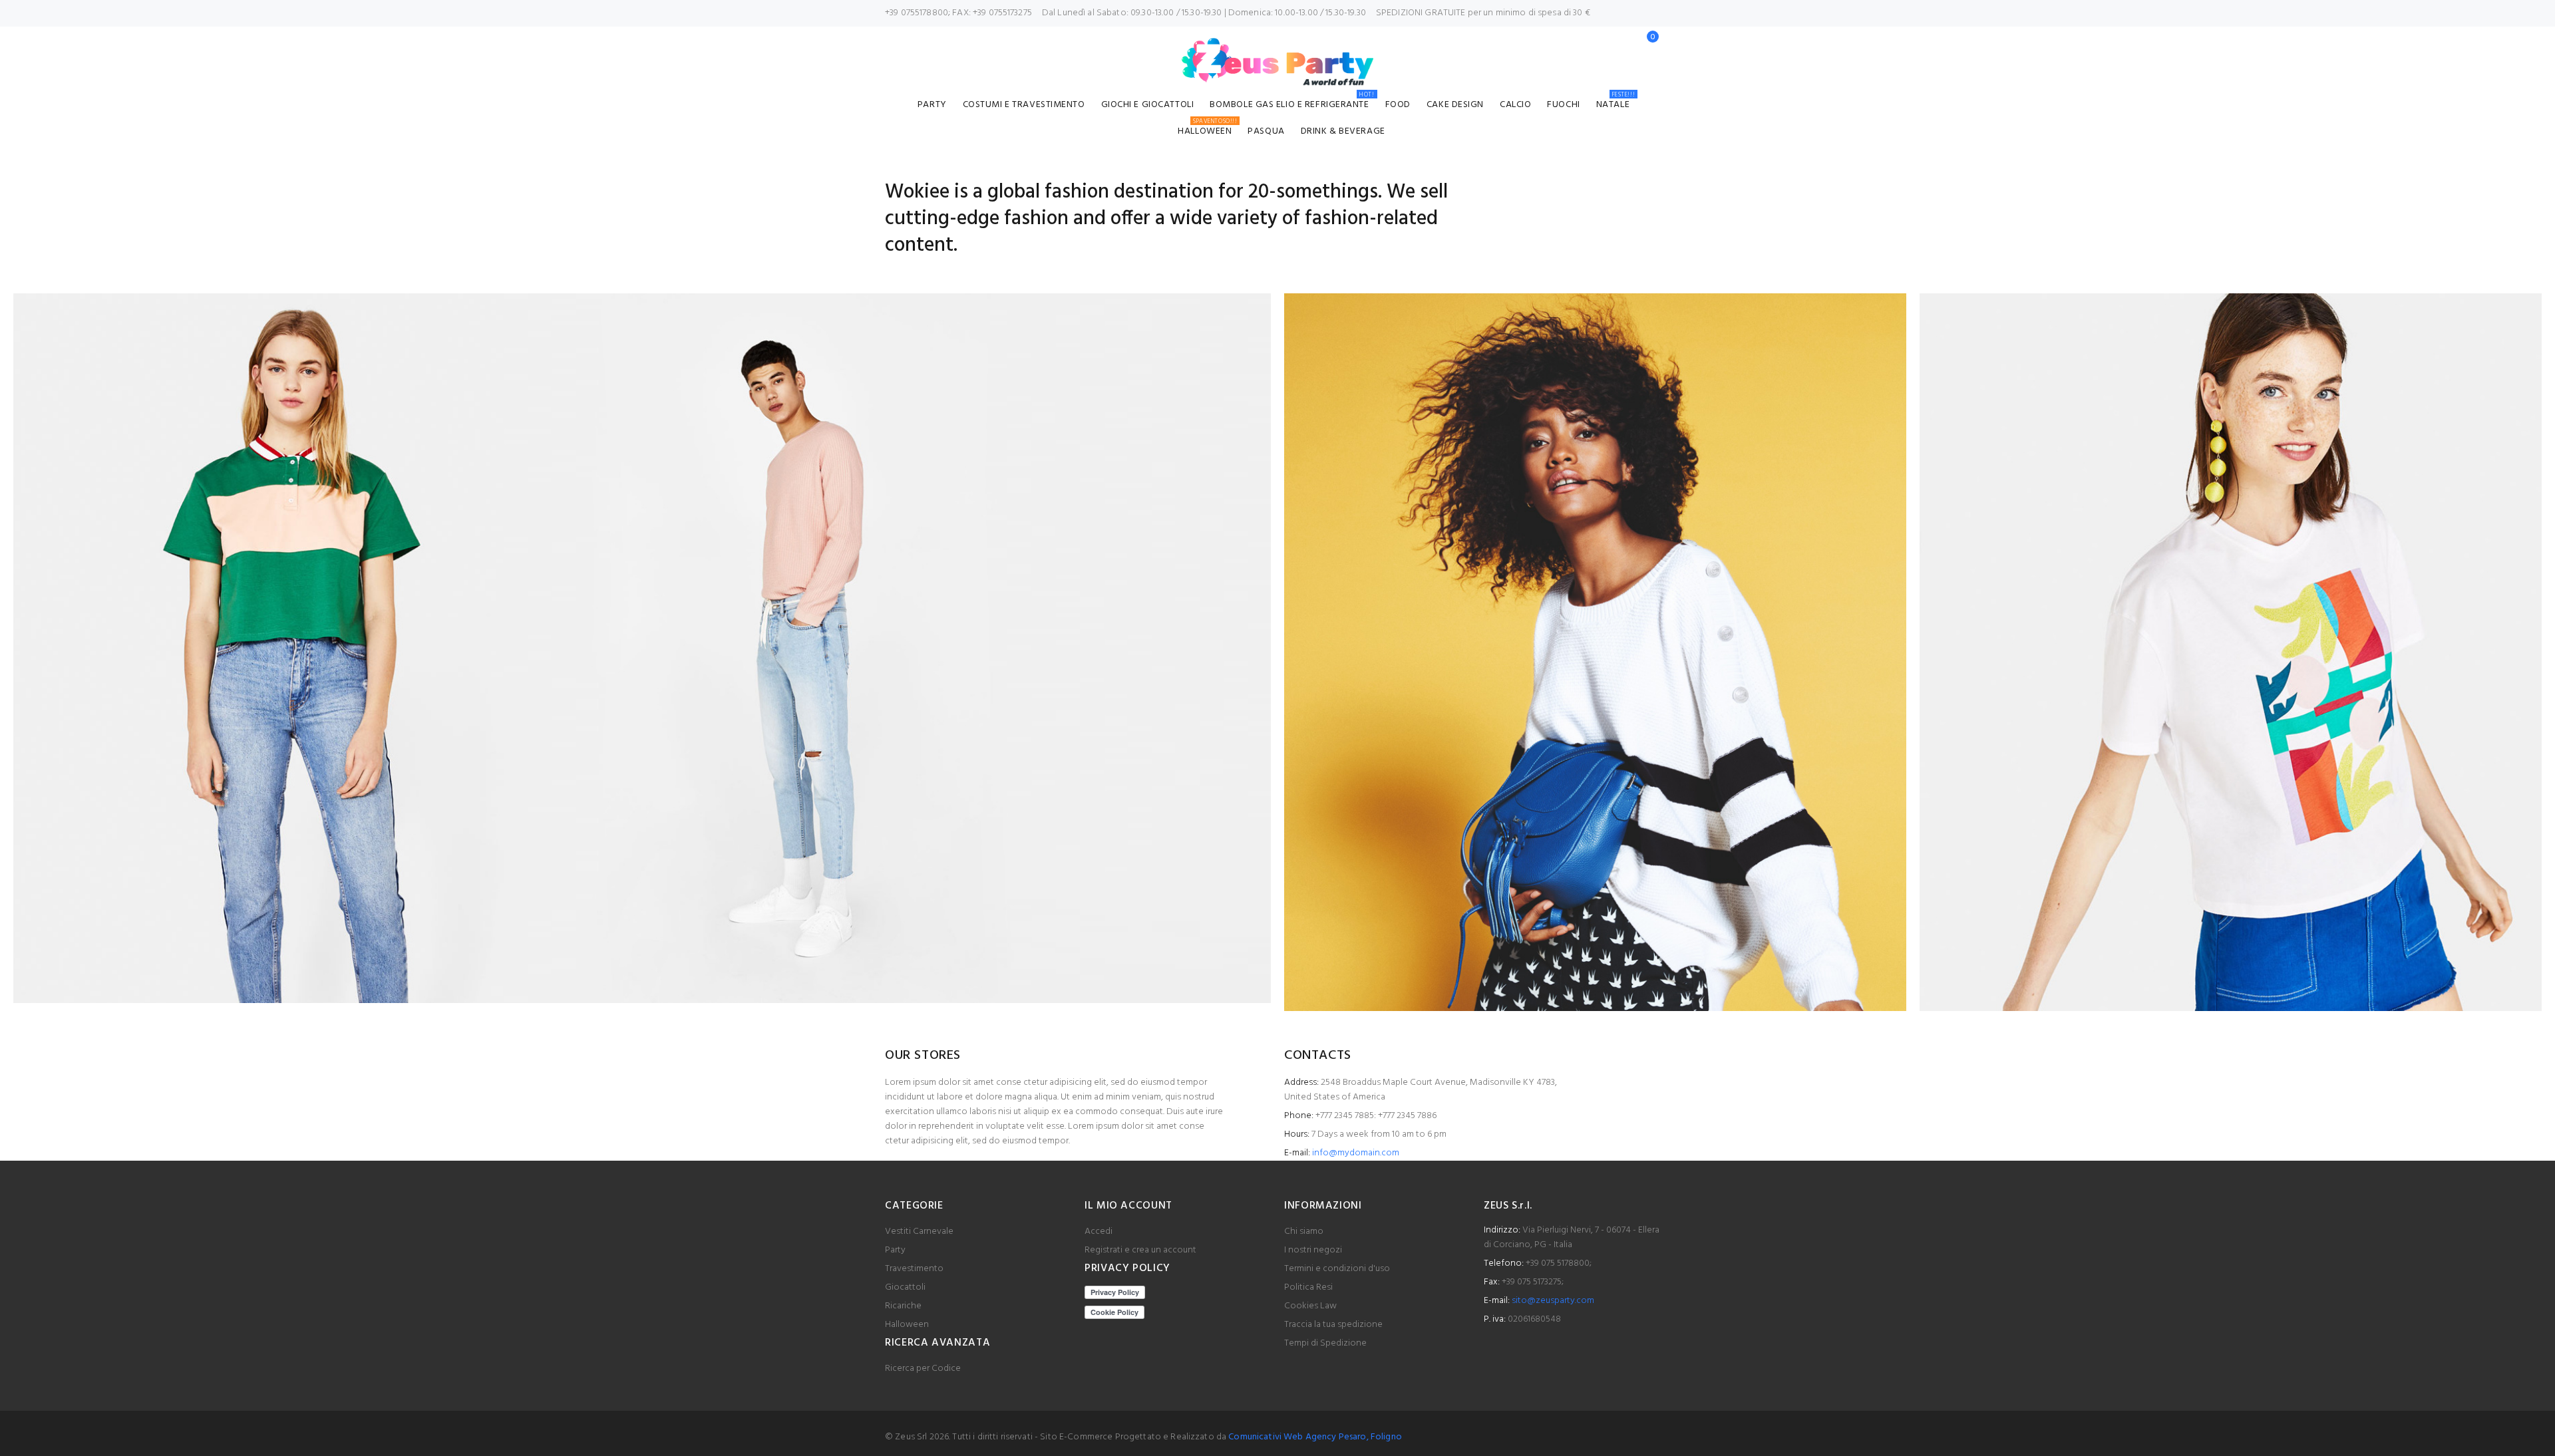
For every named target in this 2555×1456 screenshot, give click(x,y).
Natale (1616, 103)
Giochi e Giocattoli (1148, 105)
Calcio (1515, 105)
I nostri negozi (1313, 1250)
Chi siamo (1304, 1232)
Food (1398, 105)
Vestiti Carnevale (919, 1232)
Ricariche (903, 1306)
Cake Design (1455, 105)
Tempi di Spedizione (1325, 1343)
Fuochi (1563, 105)
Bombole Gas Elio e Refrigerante (1292, 103)
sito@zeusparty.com (1553, 1301)
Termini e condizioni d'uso (1337, 1269)
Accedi (1099, 1232)
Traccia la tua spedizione (1333, 1325)
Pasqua (1266, 131)
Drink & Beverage (1343, 131)
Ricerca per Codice (923, 1369)
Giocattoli (905, 1287)
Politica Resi (1308, 1287)
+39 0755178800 (917, 13)
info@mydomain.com (1356, 1153)
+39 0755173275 (1002, 13)
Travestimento (914, 1269)
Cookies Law (1310, 1306)
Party (932, 105)
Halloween (1207, 129)
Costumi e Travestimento (1024, 105)
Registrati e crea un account (1140, 1250)
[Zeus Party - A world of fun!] (1278, 62)
